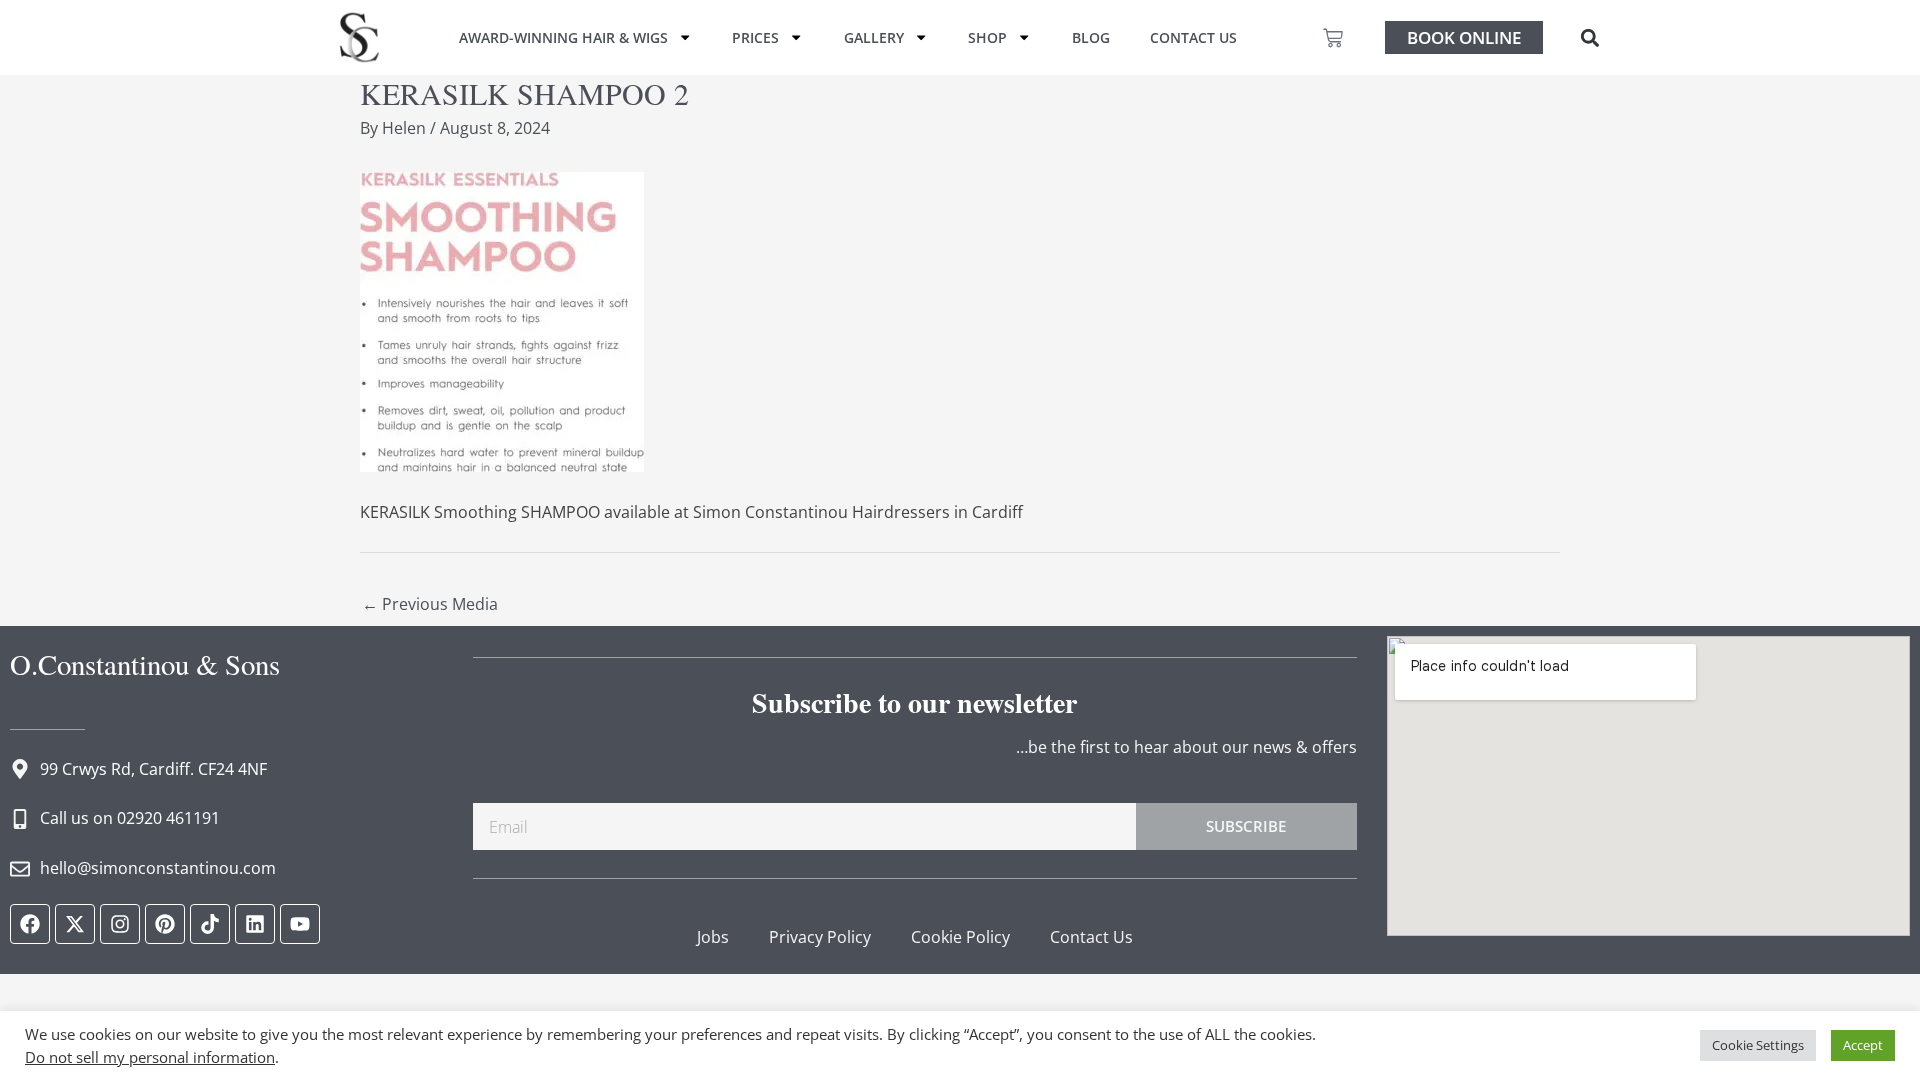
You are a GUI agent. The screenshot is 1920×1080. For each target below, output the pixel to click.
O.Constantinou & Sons (145, 664)
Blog (1091, 37)
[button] (1589, 37)
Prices (755, 37)
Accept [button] (1863, 1045)
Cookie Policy (960, 937)
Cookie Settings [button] (1758, 1045)
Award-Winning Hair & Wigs (563, 37)
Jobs (713, 937)
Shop (987, 37)
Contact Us (1193, 37)
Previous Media (430, 604)
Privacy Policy (820, 937)
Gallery (874, 37)
